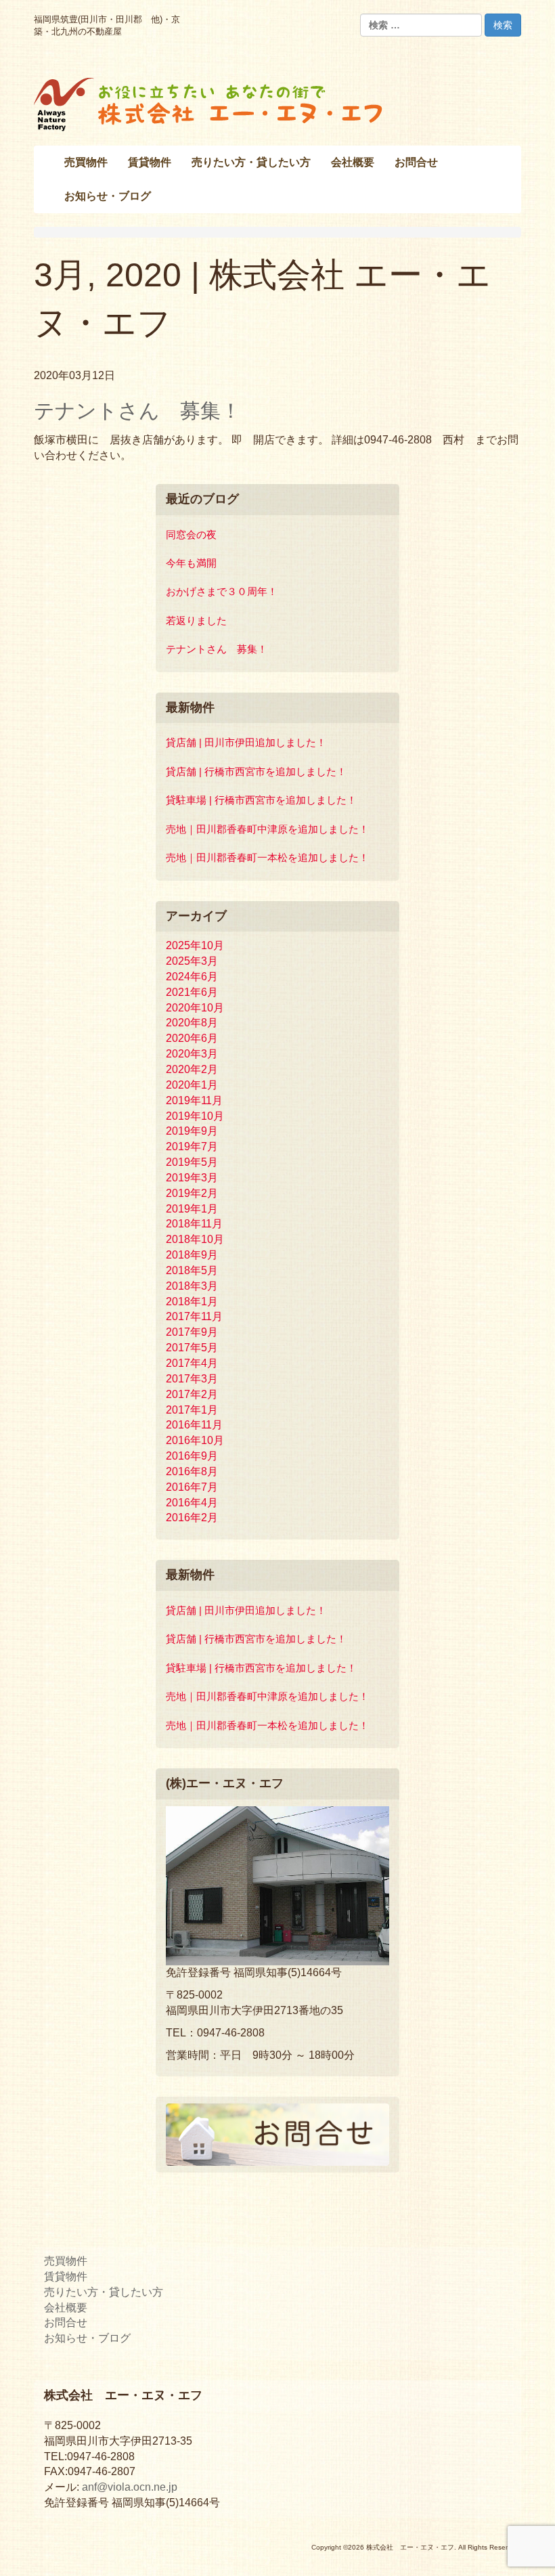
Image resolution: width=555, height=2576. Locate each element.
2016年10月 (195, 1440)
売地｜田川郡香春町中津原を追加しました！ (267, 829)
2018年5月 (192, 1270)
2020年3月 (192, 1054)
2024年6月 (192, 977)
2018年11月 (194, 1224)
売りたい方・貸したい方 (104, 2292)
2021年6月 (192, 992)
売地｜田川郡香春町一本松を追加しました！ (267, 857)
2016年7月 (192, 1487)
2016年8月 (192, 1471)
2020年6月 (192, 1038)
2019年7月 (192, 1147)
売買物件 (66, 2261)
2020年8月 (192, 1023)
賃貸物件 (66, 2276)
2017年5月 (192, 1348)
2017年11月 (194, 1316)
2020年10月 (195, 1008)
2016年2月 (192, 1518)
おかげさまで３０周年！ (222, 591)
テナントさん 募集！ (137, 411)
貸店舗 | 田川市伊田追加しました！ (246, 742)
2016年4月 (192, 1503)
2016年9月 (192, 1456)
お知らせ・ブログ (87, 2338)
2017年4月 (192, 1363)
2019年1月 (192, 1209)
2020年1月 (192, 1085)
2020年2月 (192, 1069)
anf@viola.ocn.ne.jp (130, 2487)
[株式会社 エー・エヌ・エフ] (210, 103)
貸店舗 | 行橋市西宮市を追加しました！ (256, 771)
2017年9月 (192, 1332)
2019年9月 (192, 1131)
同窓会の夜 (191, 534)
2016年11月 (194, 1425)
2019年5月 (192, 1162)
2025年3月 (192, 961)
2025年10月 (195, 945)
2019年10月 (195, 1116)
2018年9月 (192, 1255)
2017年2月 (192, 1394)
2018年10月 (195, 1239)
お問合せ (66, 2322)
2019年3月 (192, 1178)
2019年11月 (194, 1100)
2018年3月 (192, 1286)
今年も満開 (191, 563)
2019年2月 (192, 1193)
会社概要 (66, 2308)
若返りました (196, 620)
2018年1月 (192, 1302)
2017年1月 (192, 1410)
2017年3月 (192, 1379)
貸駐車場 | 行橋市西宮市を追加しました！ (261, 800)
